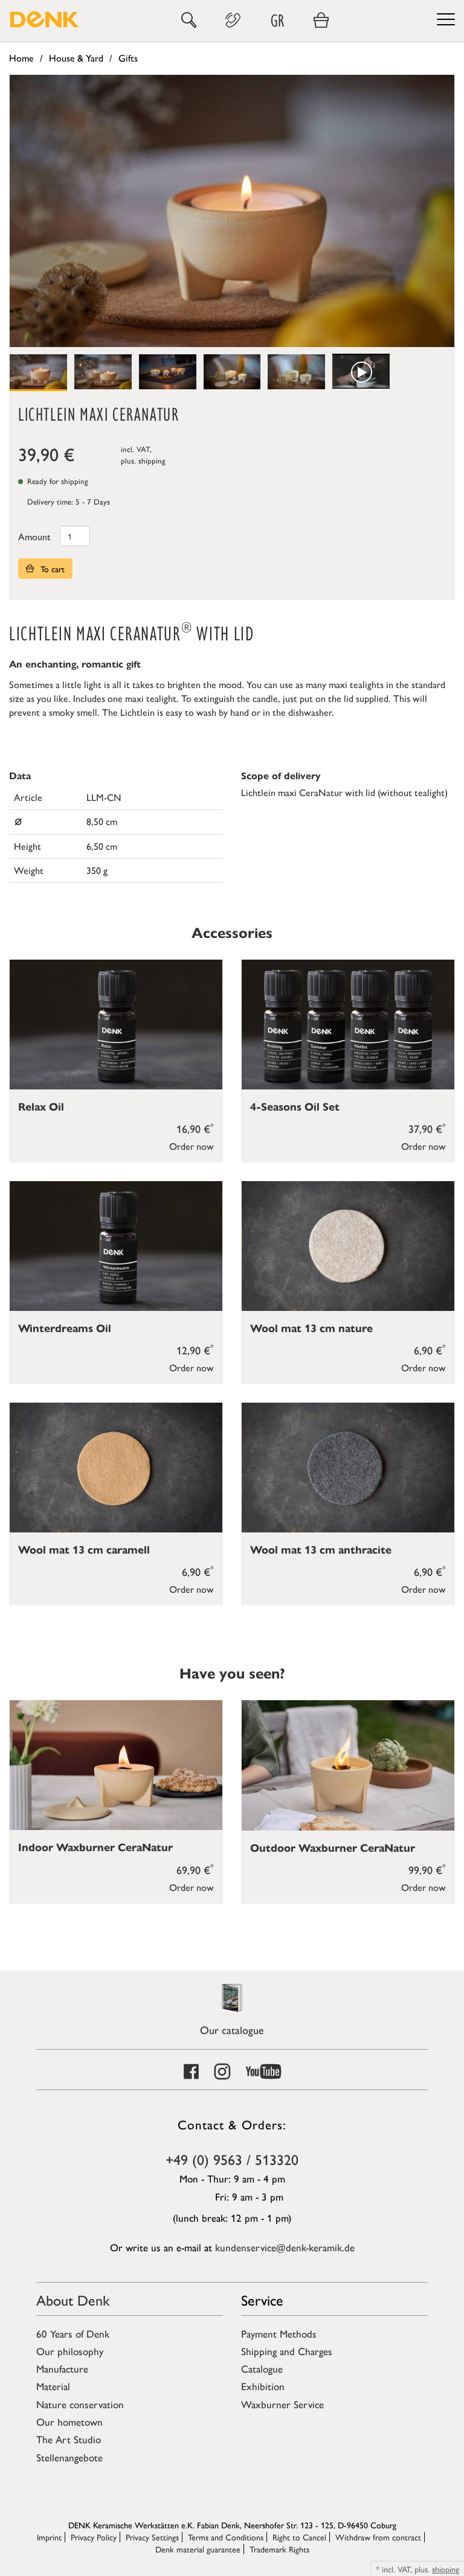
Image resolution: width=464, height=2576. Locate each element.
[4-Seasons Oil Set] (348, 1025)
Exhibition (263, 2386)
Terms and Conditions (226, 2537)
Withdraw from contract (378, 2537)
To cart (51, 569)
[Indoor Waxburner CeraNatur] (116, 1765)
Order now (192, 1146)
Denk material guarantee (198, 2549)
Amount (34, 536)
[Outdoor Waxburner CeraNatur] (348, 1765)
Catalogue (262, 2368)
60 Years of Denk (73, 2333)
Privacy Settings (152, 2537)
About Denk (73, 2300)
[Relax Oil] (116, 1025)
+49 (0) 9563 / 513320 (232, 2159)
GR (277, 20)
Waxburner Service (282, 2404)
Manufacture (62, 2368)
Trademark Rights (279, 2549)
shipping (152, 460)
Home (21, 58)
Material (53, 2386)
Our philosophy (70, 2351)
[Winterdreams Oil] (116, 1246)
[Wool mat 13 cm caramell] (116, 1468)
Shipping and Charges (287, 2351)
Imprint (49, 2537)
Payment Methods (279, 2333)
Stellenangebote (69, 2457)
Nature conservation (80, 2404)
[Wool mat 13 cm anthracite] (348, 1468)
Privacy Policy (94, 2537)
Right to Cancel (299, 2537)
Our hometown (69, 2421)
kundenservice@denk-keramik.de (285, 2247)
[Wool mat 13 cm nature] (348, 1246)
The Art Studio (69, 2439)
